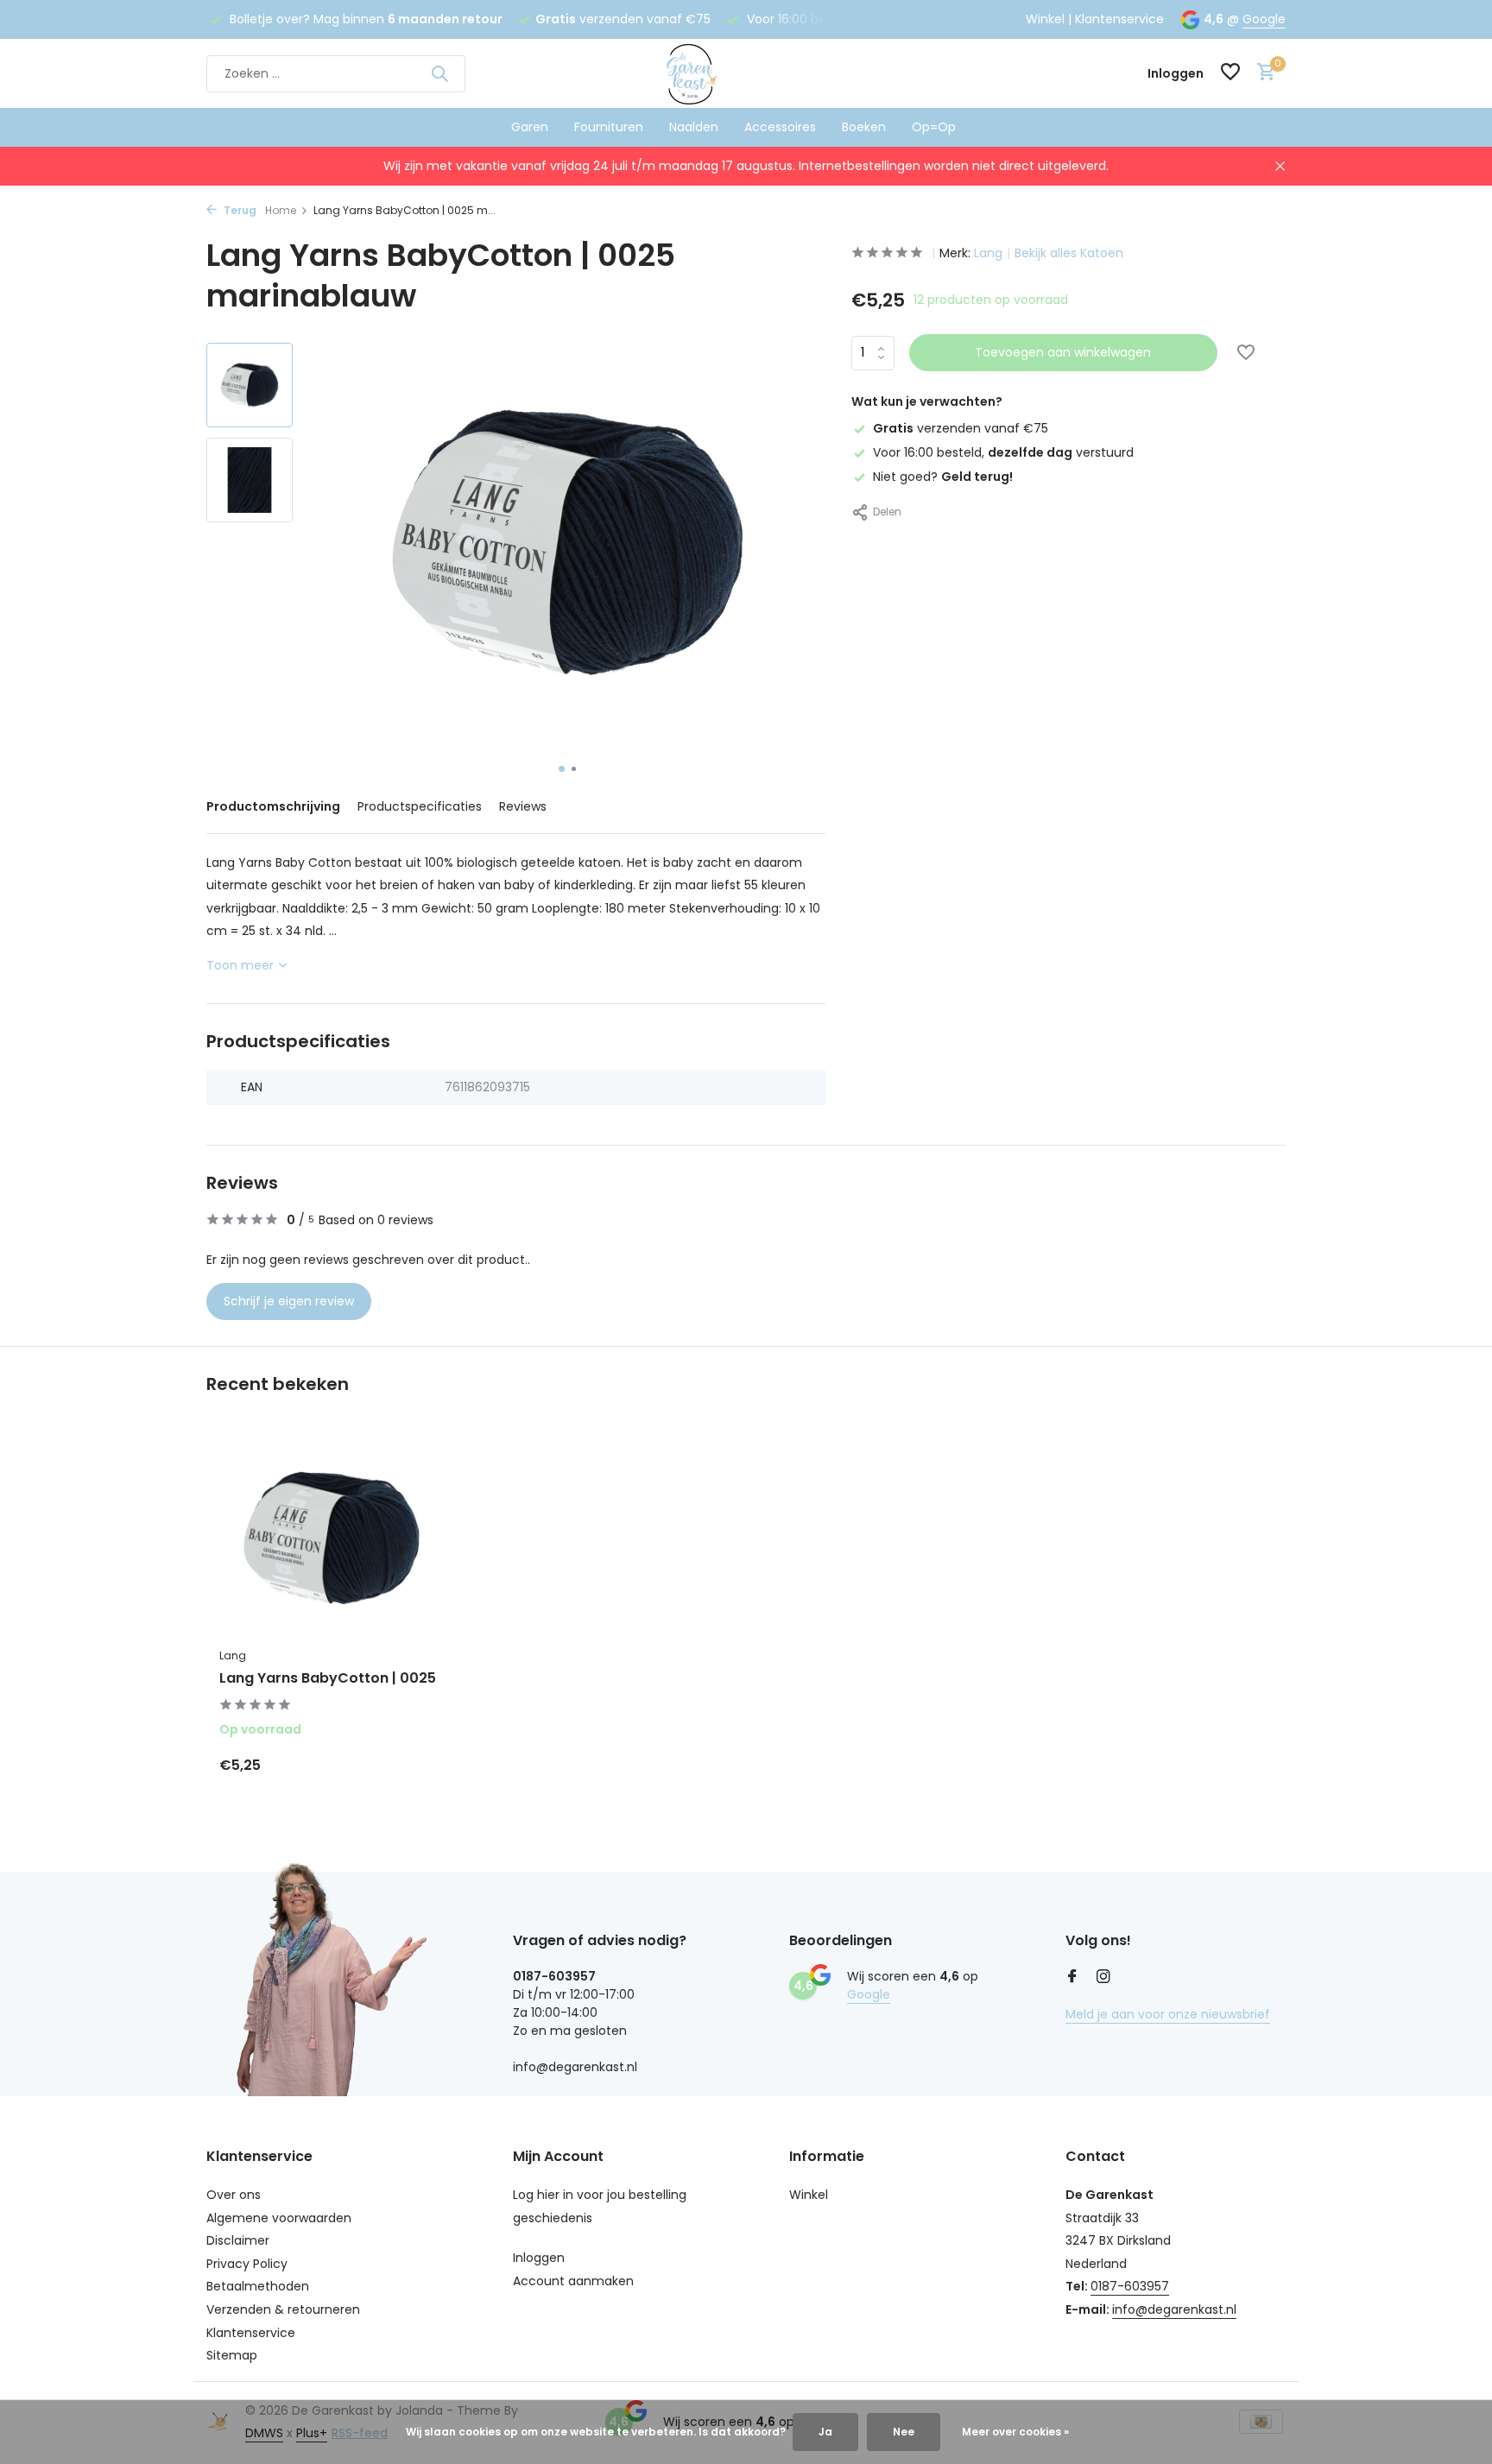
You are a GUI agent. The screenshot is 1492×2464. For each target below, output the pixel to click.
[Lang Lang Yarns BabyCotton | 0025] (332, 1539)
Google (1264, 19)
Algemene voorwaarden (279, 2218)
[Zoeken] (439, 73)
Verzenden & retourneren (283, 2309)
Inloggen (539, 2258)
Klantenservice (1119, 19)
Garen (530, 127)
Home (281, 210)
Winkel (1045, 19)
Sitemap (232, 2355)
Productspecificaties (420, 806)
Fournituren (609, 127)
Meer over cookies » (1015, 2432)
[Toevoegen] (414, 1765)
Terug (239, 210)
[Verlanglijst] (1230, 74)
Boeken (864, 127)
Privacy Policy (247, 2264)
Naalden (694, 127)
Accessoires (780, 127)
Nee (904, 2432)
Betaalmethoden (258, 2286)
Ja (825, 2432)
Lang (988, 253)
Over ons (234, 2195)
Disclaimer (238, 2240)
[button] (562, 769)
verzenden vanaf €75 (961, 428)
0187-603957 (1130, 2286)
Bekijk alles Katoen (1069, 253)
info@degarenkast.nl (1174, 2309)
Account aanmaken (573, 2281)
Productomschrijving (273, 806)
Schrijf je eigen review (289, 1301)
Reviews (523, 806)
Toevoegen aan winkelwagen (1063, 352)
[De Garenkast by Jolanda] (746, 73)
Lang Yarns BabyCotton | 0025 (328, 1679)
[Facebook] (1072, 1978)
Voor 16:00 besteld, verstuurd (1003, 452)
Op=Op (934, 127)
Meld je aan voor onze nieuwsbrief (1168, 2014)
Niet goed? (943, 477)
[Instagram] (1103, 1978)
